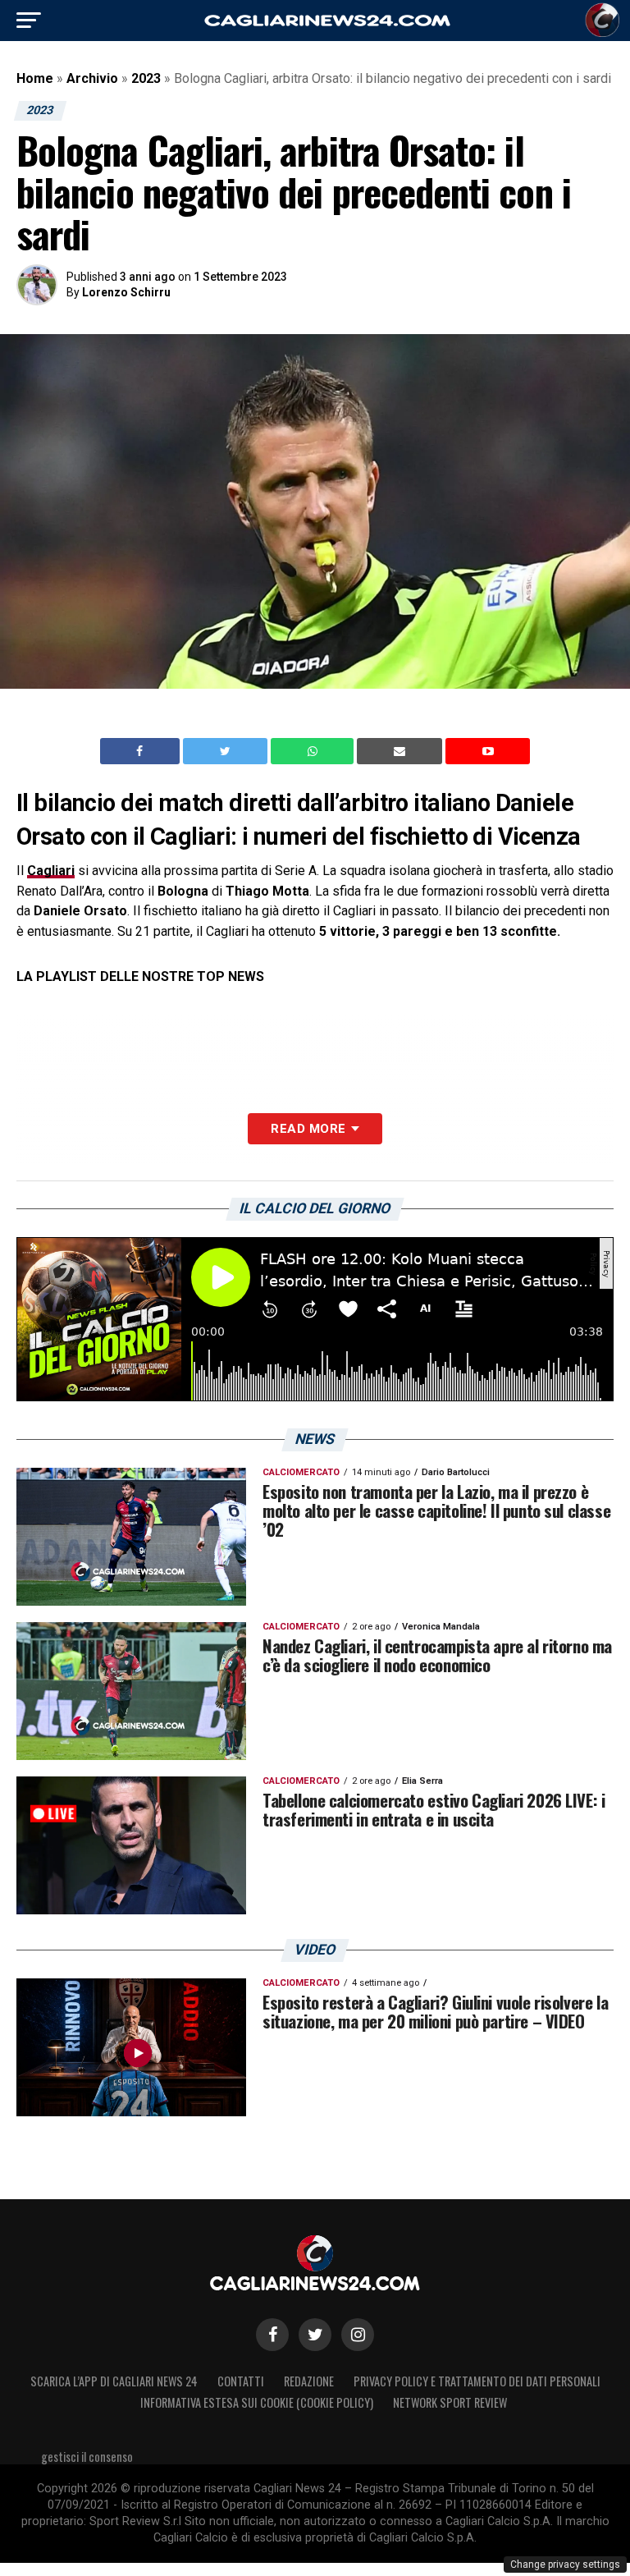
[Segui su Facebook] (272, 2335)
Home (35, 78)
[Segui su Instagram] (358, 2335)
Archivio (92, 78)
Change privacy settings (565, 2565)
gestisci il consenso (87, 2457)
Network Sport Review (450, 2402)
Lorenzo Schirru (126, 292)
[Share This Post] (314, 751)
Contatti (241, 2381)
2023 (146, 78)
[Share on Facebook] (142, 751)
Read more (308, 1129)
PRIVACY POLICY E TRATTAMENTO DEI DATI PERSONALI (477, 2381)
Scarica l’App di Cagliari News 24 (114, 2381)
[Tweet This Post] (227, 751)
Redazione (309, 2381)
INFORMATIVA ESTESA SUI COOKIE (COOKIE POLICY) (257, 2402)
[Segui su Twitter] (315, 2335)
